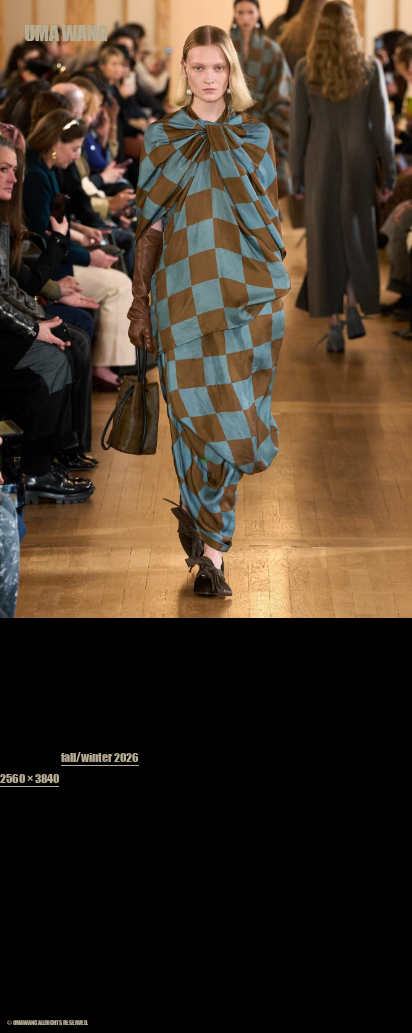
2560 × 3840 (29, 778)
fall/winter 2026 (100, 757)
